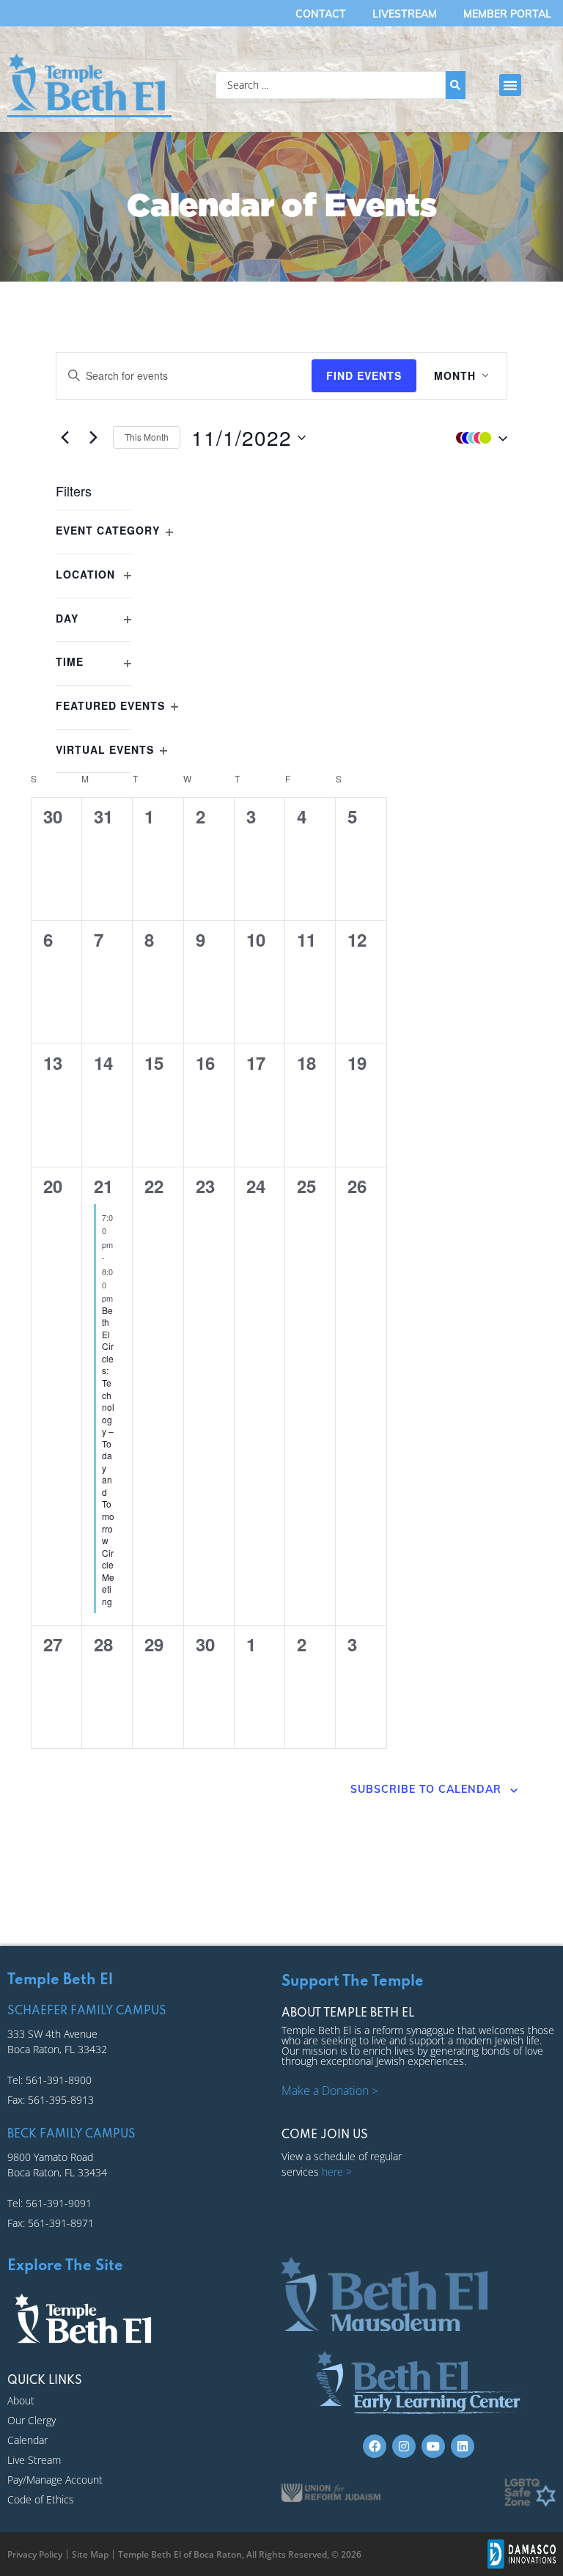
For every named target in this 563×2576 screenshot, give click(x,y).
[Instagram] (404, 2446)
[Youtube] (433, 2446)
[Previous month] (65, 438)
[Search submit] (456, 85)
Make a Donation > (330, 2091)
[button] (510, 85)
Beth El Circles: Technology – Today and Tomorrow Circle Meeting (108, 1456)
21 (103, 1186)
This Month (147, 437)
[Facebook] (375, 2446)
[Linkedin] (463, 2446)
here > (337, 2172)
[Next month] (93, 438)
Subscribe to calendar (426, 1789)
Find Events (364, 375)
